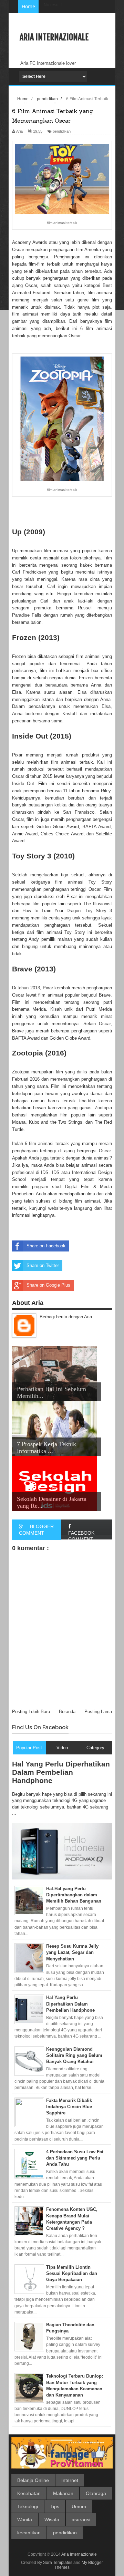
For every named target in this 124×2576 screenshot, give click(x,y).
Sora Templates (58, 2563)
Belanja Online (33, 2480)
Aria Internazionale (54, 37)
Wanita (25, 2520)
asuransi (81, 2520)
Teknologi (28, 2506)
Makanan (63, 2493)
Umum (79, 2506)
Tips (55, 2506)
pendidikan (65, 2533)
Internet (70, 2480)
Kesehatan (29, 2493)
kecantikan (29, 2533)
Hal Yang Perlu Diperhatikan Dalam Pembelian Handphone (61, 1772)
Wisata (52, 2520)
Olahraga (96, 2493)
